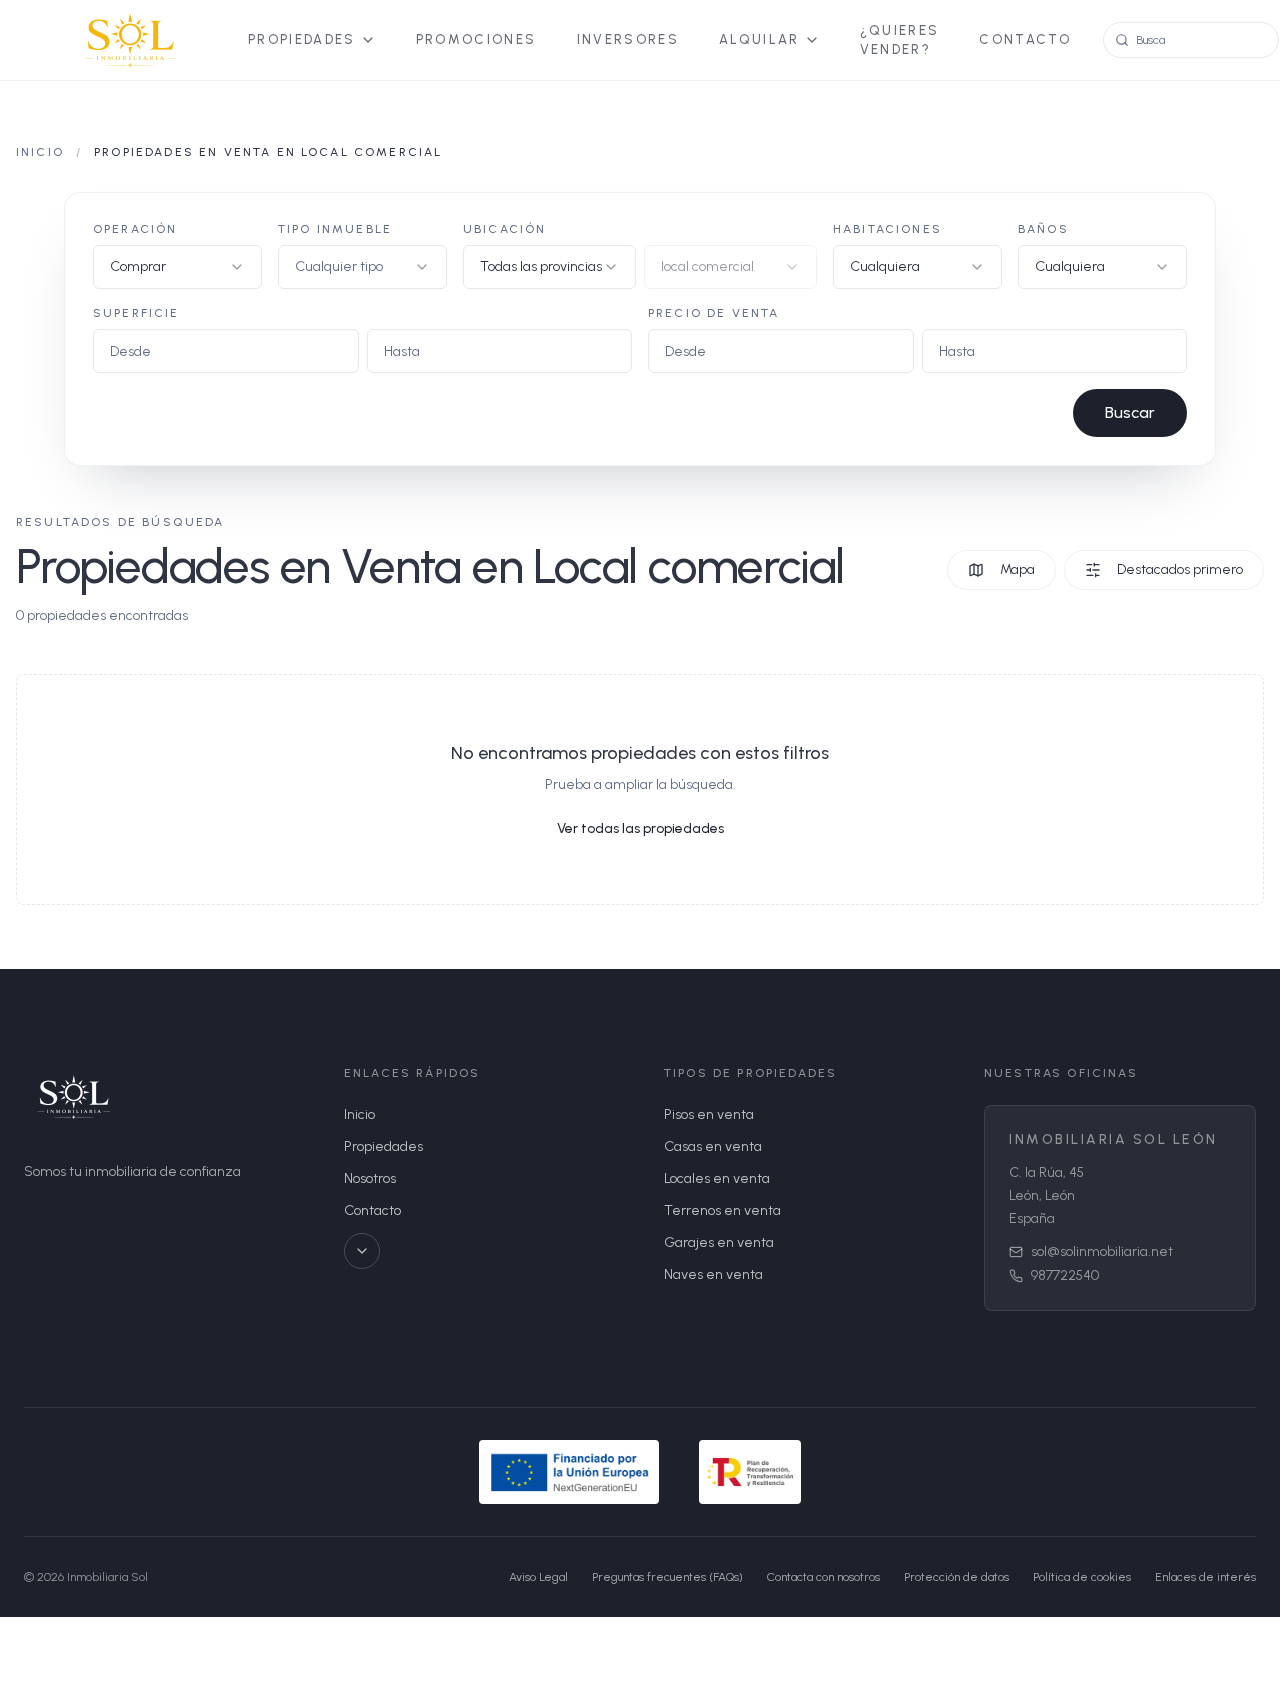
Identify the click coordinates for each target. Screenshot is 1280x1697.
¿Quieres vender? (900, 40)
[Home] (128, 40)
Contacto (1025, 39)
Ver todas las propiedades (640, 828)
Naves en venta (713, 1274)
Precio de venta (713, 313)
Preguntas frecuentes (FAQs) (667, 1577)
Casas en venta (713, 1146)
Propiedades (302, 39)
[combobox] (177, 267)
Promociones (476, 39)
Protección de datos (956, 1577)
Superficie (136, 313)
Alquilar (759, 39)
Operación (135, 229)
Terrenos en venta (722, 1210)
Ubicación (504, 229)
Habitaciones (887, 229)
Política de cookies (1082, 1577)
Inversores (628, 39)
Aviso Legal (538, 1577)
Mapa (1017, 569)
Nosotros (370, 1178)
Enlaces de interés (1205, 1577)
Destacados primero (1180, 569)
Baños (1043, 229)
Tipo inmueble (335, 229)
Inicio (40, 152)
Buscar (1130, 412)
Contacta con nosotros (823, 1577)
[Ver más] (362, 1251)
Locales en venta (717, 1178)
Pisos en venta (709, 1114)
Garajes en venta (719, 1242)
